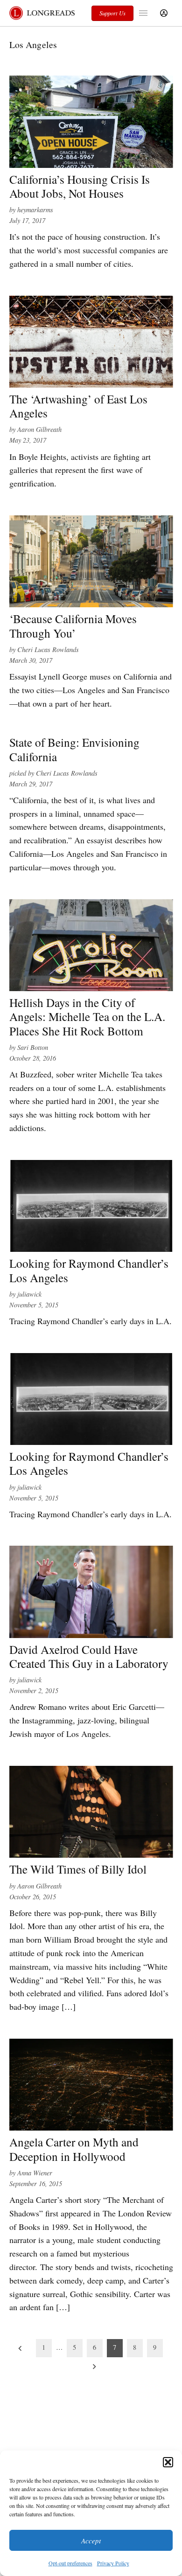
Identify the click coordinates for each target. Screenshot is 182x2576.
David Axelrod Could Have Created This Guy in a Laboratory (89, 1656)
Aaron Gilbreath (39, 429)
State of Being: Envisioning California (74, 749)
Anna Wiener (35, 2173)
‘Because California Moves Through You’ (73, 625)
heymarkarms (35, 210)
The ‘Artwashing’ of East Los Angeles (78, 406)
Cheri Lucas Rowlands (48, 649)
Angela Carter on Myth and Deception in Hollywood (74, 2149)
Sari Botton (33, 1047)
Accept (91, 2541)
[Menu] (144, 13)
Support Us (112, 13)
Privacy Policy (113, 2563)
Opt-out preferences (70, 2563)
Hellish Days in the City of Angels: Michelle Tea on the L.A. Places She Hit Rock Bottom (87, 1016)
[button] (168, 2462)
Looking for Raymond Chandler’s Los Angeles (89, 1270)
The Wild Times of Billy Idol (78, 1869)
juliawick (29, 1294)
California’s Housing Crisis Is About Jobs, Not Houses (80, 186)
